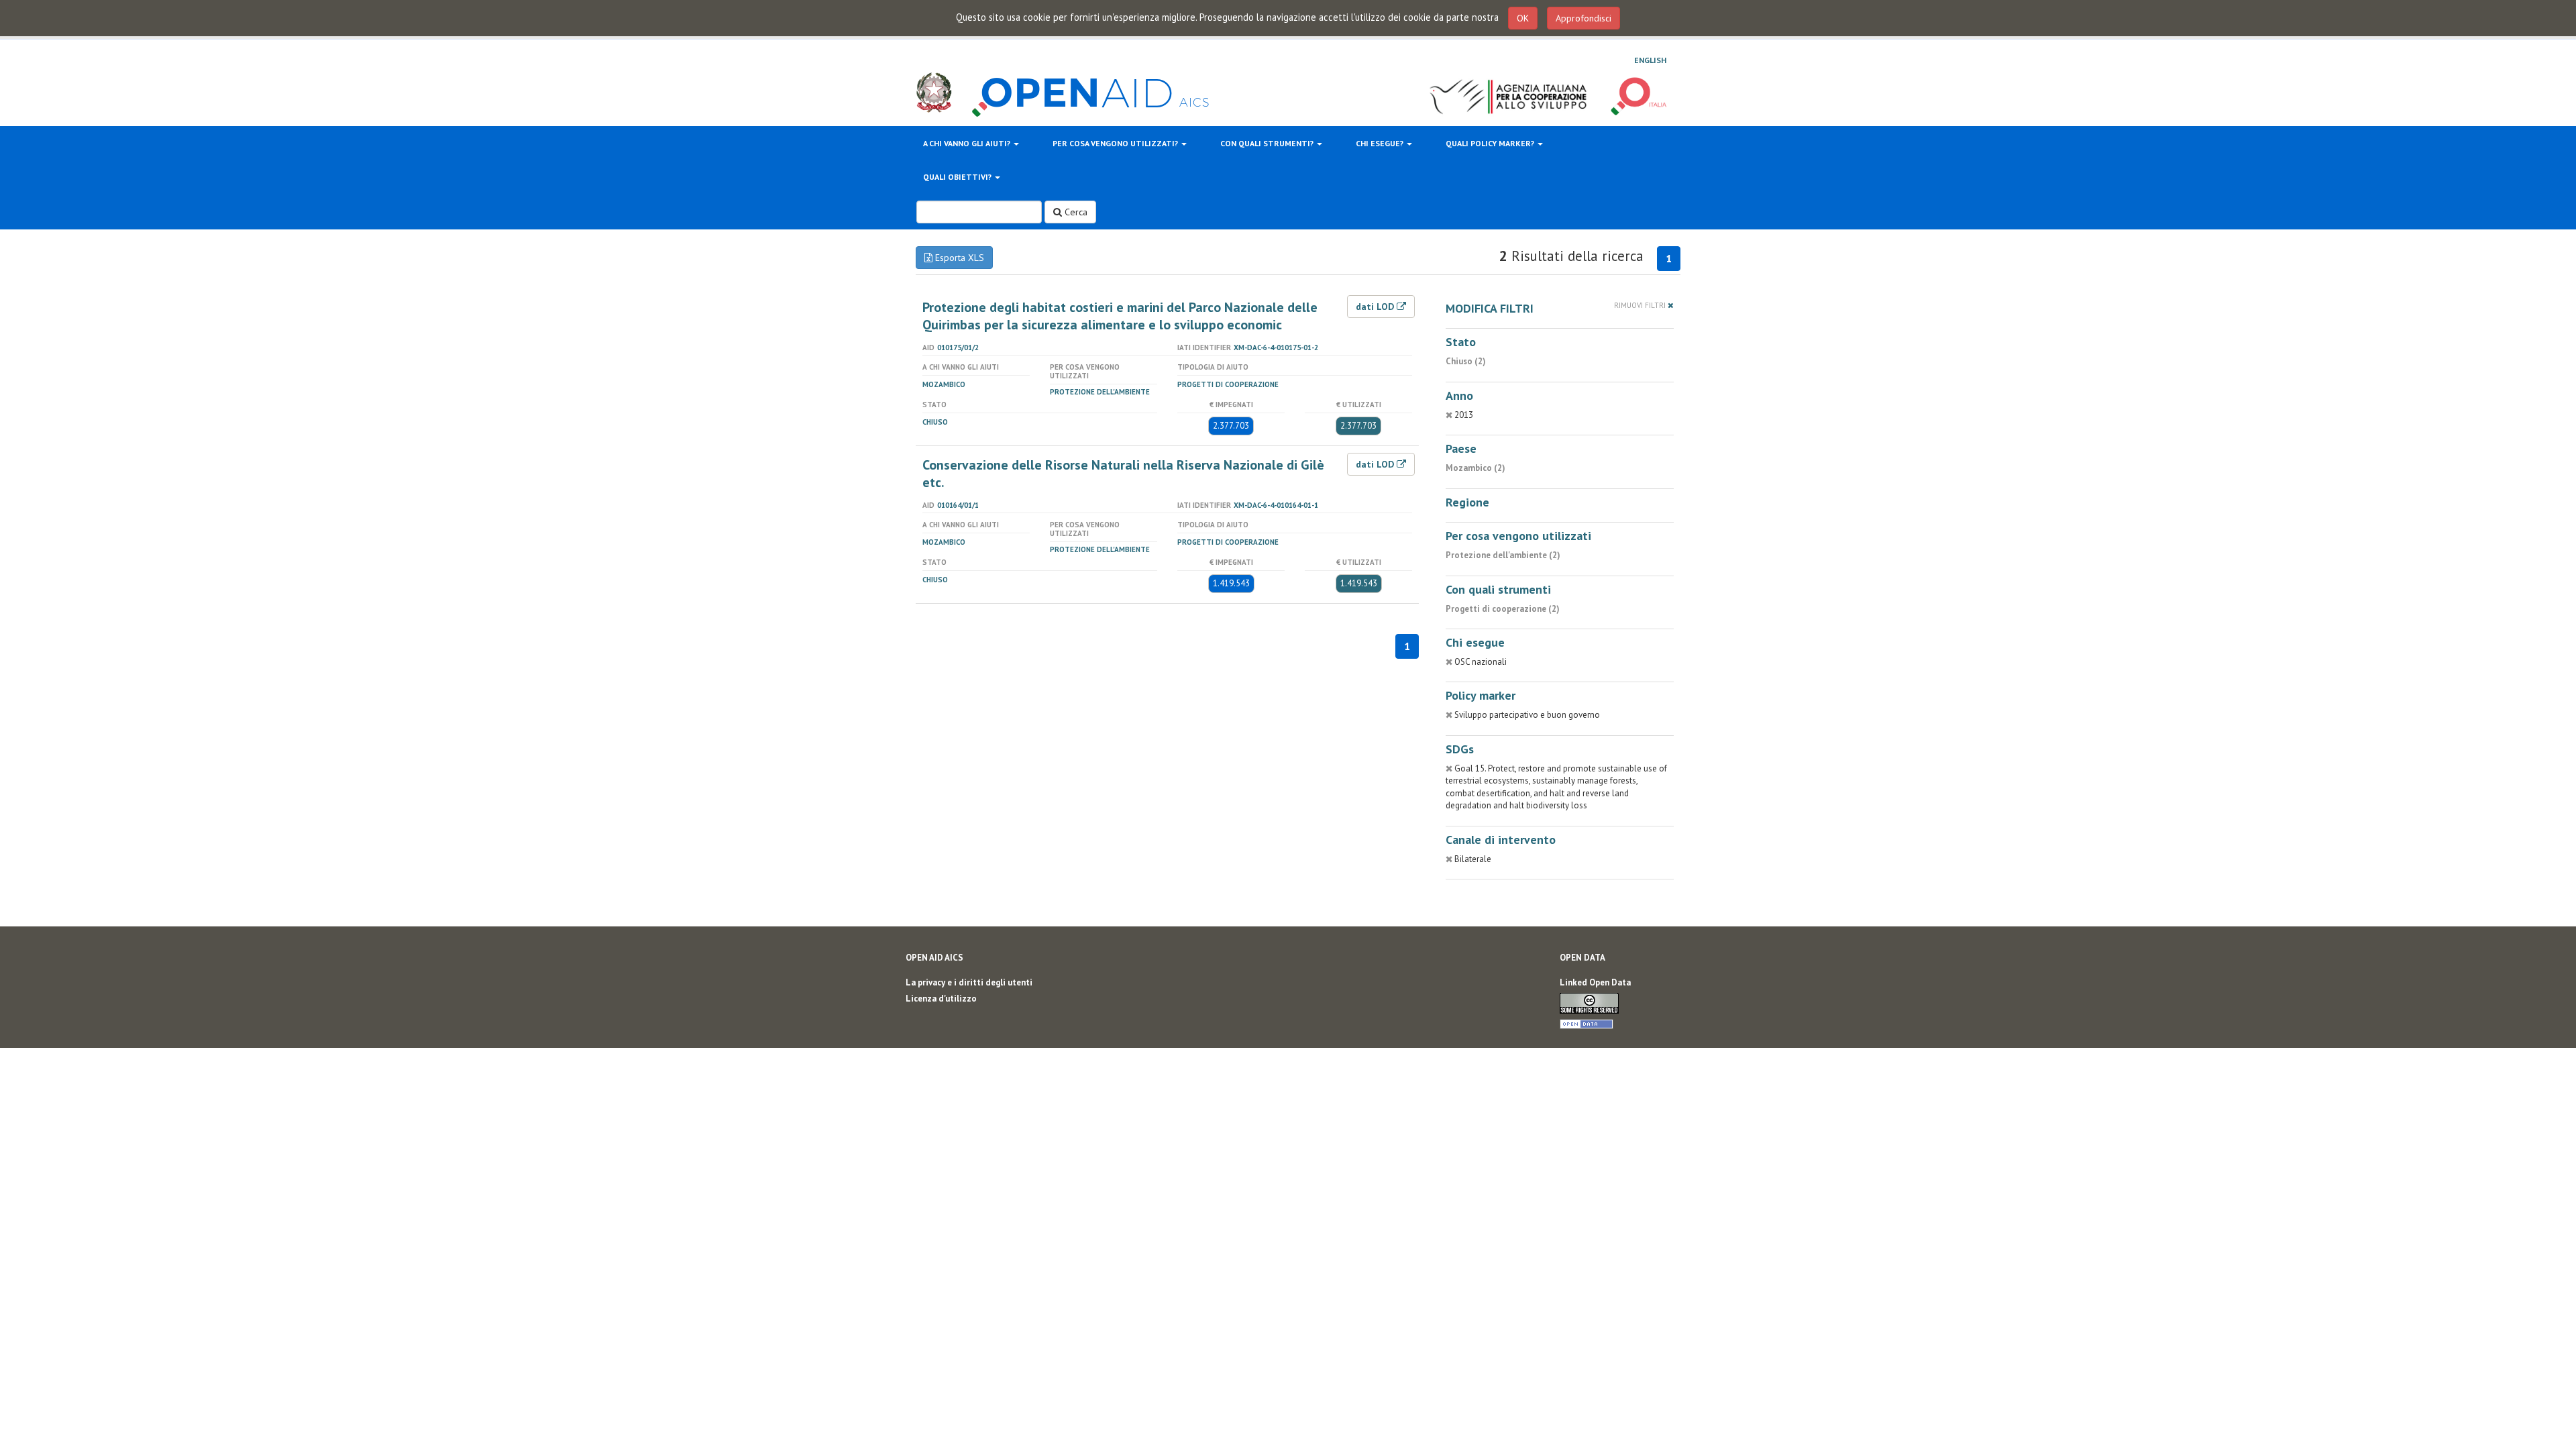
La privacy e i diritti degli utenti (969, 982)
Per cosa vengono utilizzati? (1116, 143)
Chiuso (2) (1466, 361)
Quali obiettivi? (958, 177)
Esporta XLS (958, 258)
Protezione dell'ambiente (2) (1503, 555)
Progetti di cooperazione (1228, 384)
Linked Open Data (1595, 982)
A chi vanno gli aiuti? (968, 143)
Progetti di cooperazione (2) (1503, 609)
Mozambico (944, 384)
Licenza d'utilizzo (941, 999)
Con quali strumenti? (1268, 143)
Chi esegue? (1381, 143)
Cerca (1075, 212)
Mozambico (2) (1475, 468)
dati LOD (1376, 307)
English (1650, 60)
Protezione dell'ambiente (1100, 392)
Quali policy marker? (1491, 143)
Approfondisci (1584, 18)
